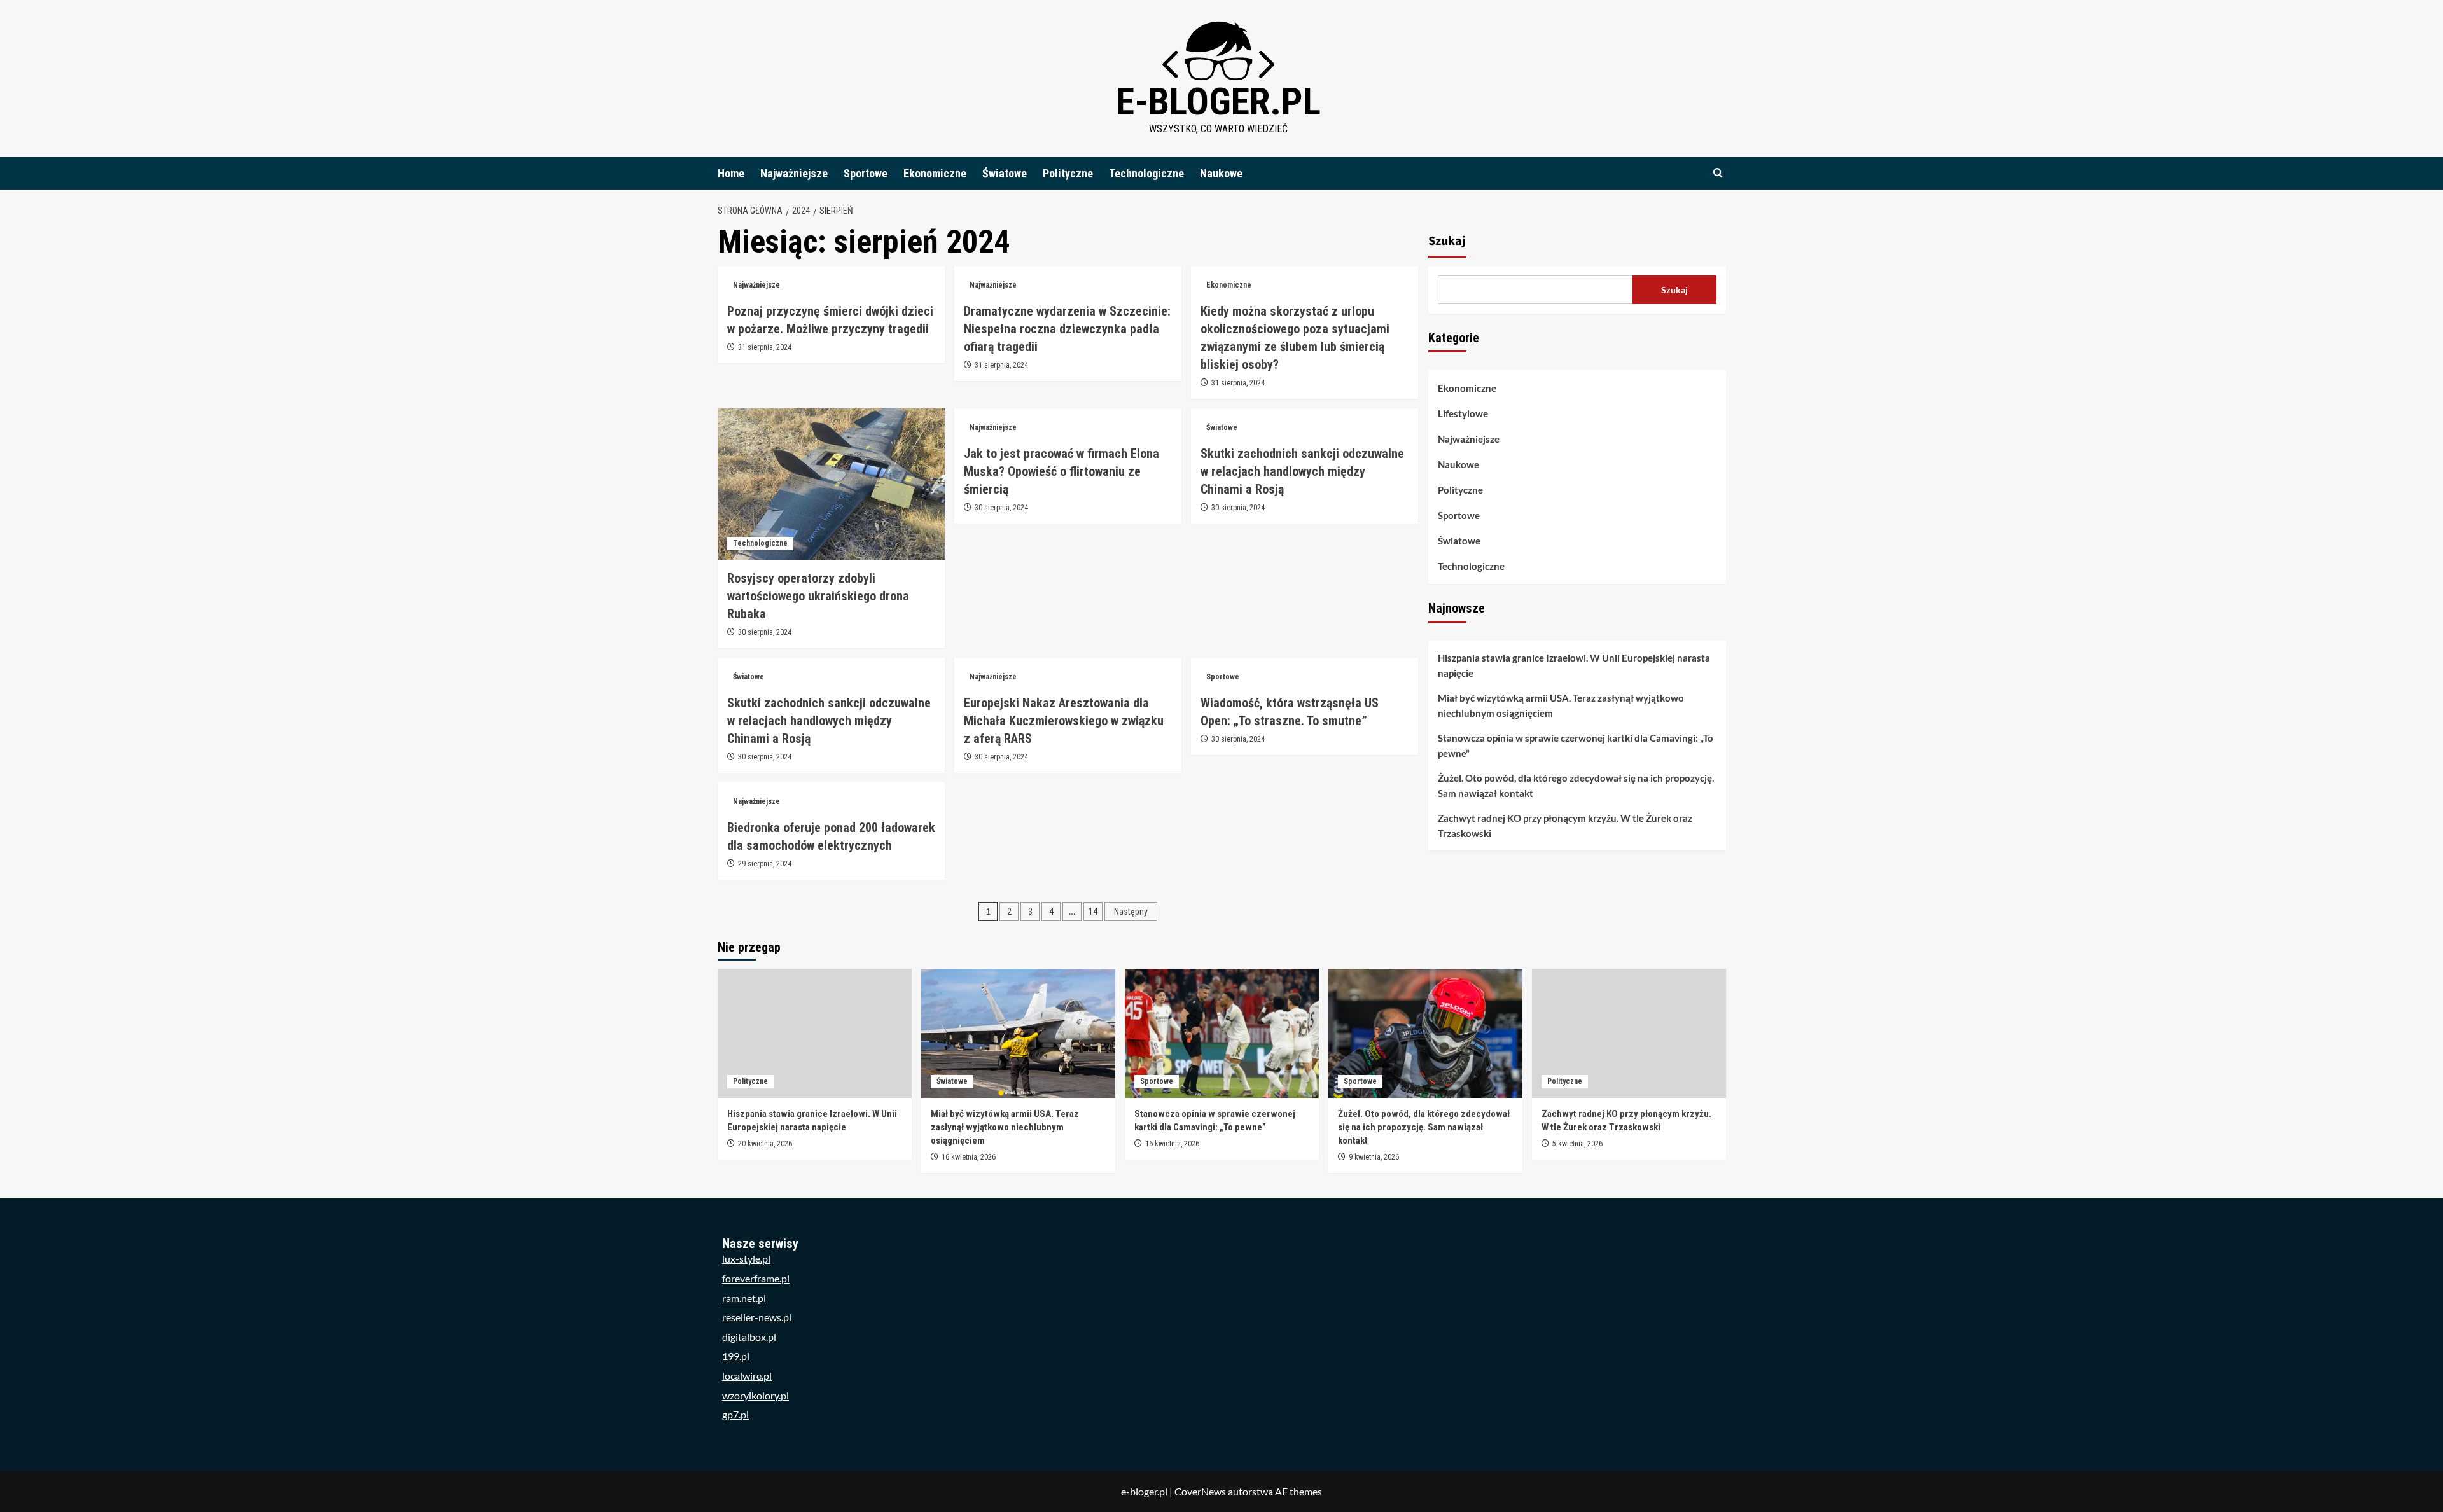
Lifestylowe (1463, 413)
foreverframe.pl (756, 1278)
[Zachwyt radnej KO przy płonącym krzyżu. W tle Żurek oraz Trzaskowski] (1629, 1033)
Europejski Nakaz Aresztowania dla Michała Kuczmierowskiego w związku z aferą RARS (1064, 721)
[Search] (1718, 173)
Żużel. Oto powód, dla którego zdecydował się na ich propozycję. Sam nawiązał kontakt (1576, 786)
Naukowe (1221, 173)
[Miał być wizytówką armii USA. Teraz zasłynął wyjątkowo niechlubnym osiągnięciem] (1018, 1033)
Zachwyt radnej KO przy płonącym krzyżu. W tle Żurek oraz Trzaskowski (1565, 826)
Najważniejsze (794, 173)
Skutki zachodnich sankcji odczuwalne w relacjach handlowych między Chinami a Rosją (1302, 471)
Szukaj (1447, 241)
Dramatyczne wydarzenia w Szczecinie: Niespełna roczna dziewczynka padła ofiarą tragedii (1067, 329)
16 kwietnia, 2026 (969, 1157)
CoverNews (1200, 1491)
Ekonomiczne (935, 173)
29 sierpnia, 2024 (765, 864)
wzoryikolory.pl (755, 1395)
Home (731, 173)
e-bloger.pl (1218, 101)
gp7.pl (735, 1414)
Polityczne (1068, 173)
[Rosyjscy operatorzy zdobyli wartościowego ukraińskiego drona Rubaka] (831, 484)
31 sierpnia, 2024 (765, 347)
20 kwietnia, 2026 (765, 1144)
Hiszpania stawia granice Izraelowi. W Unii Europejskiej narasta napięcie (1574, 665)
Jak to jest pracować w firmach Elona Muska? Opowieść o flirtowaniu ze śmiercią (1061, 471)
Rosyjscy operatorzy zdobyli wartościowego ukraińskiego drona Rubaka (818, 596)
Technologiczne (1146, 173)
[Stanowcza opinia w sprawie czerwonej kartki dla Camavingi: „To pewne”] (1222, 1033)
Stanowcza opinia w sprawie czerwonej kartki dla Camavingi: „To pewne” (1576, 746)
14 (1093, 912)
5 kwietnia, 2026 (1577, 1144)
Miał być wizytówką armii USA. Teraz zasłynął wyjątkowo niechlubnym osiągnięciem (1561, 705)
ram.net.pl (744, 1298)
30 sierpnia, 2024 (765, 632)
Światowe (1005, 173)
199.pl (736, 1356)
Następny (1131, 912)
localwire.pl (747, 1376)
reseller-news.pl (757, 1317)
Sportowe (866, 173)
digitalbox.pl (749, 1337)
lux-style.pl (746, 1259)
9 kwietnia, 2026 (1374, 1157)
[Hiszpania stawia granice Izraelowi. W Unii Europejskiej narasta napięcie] (815, 1033)
